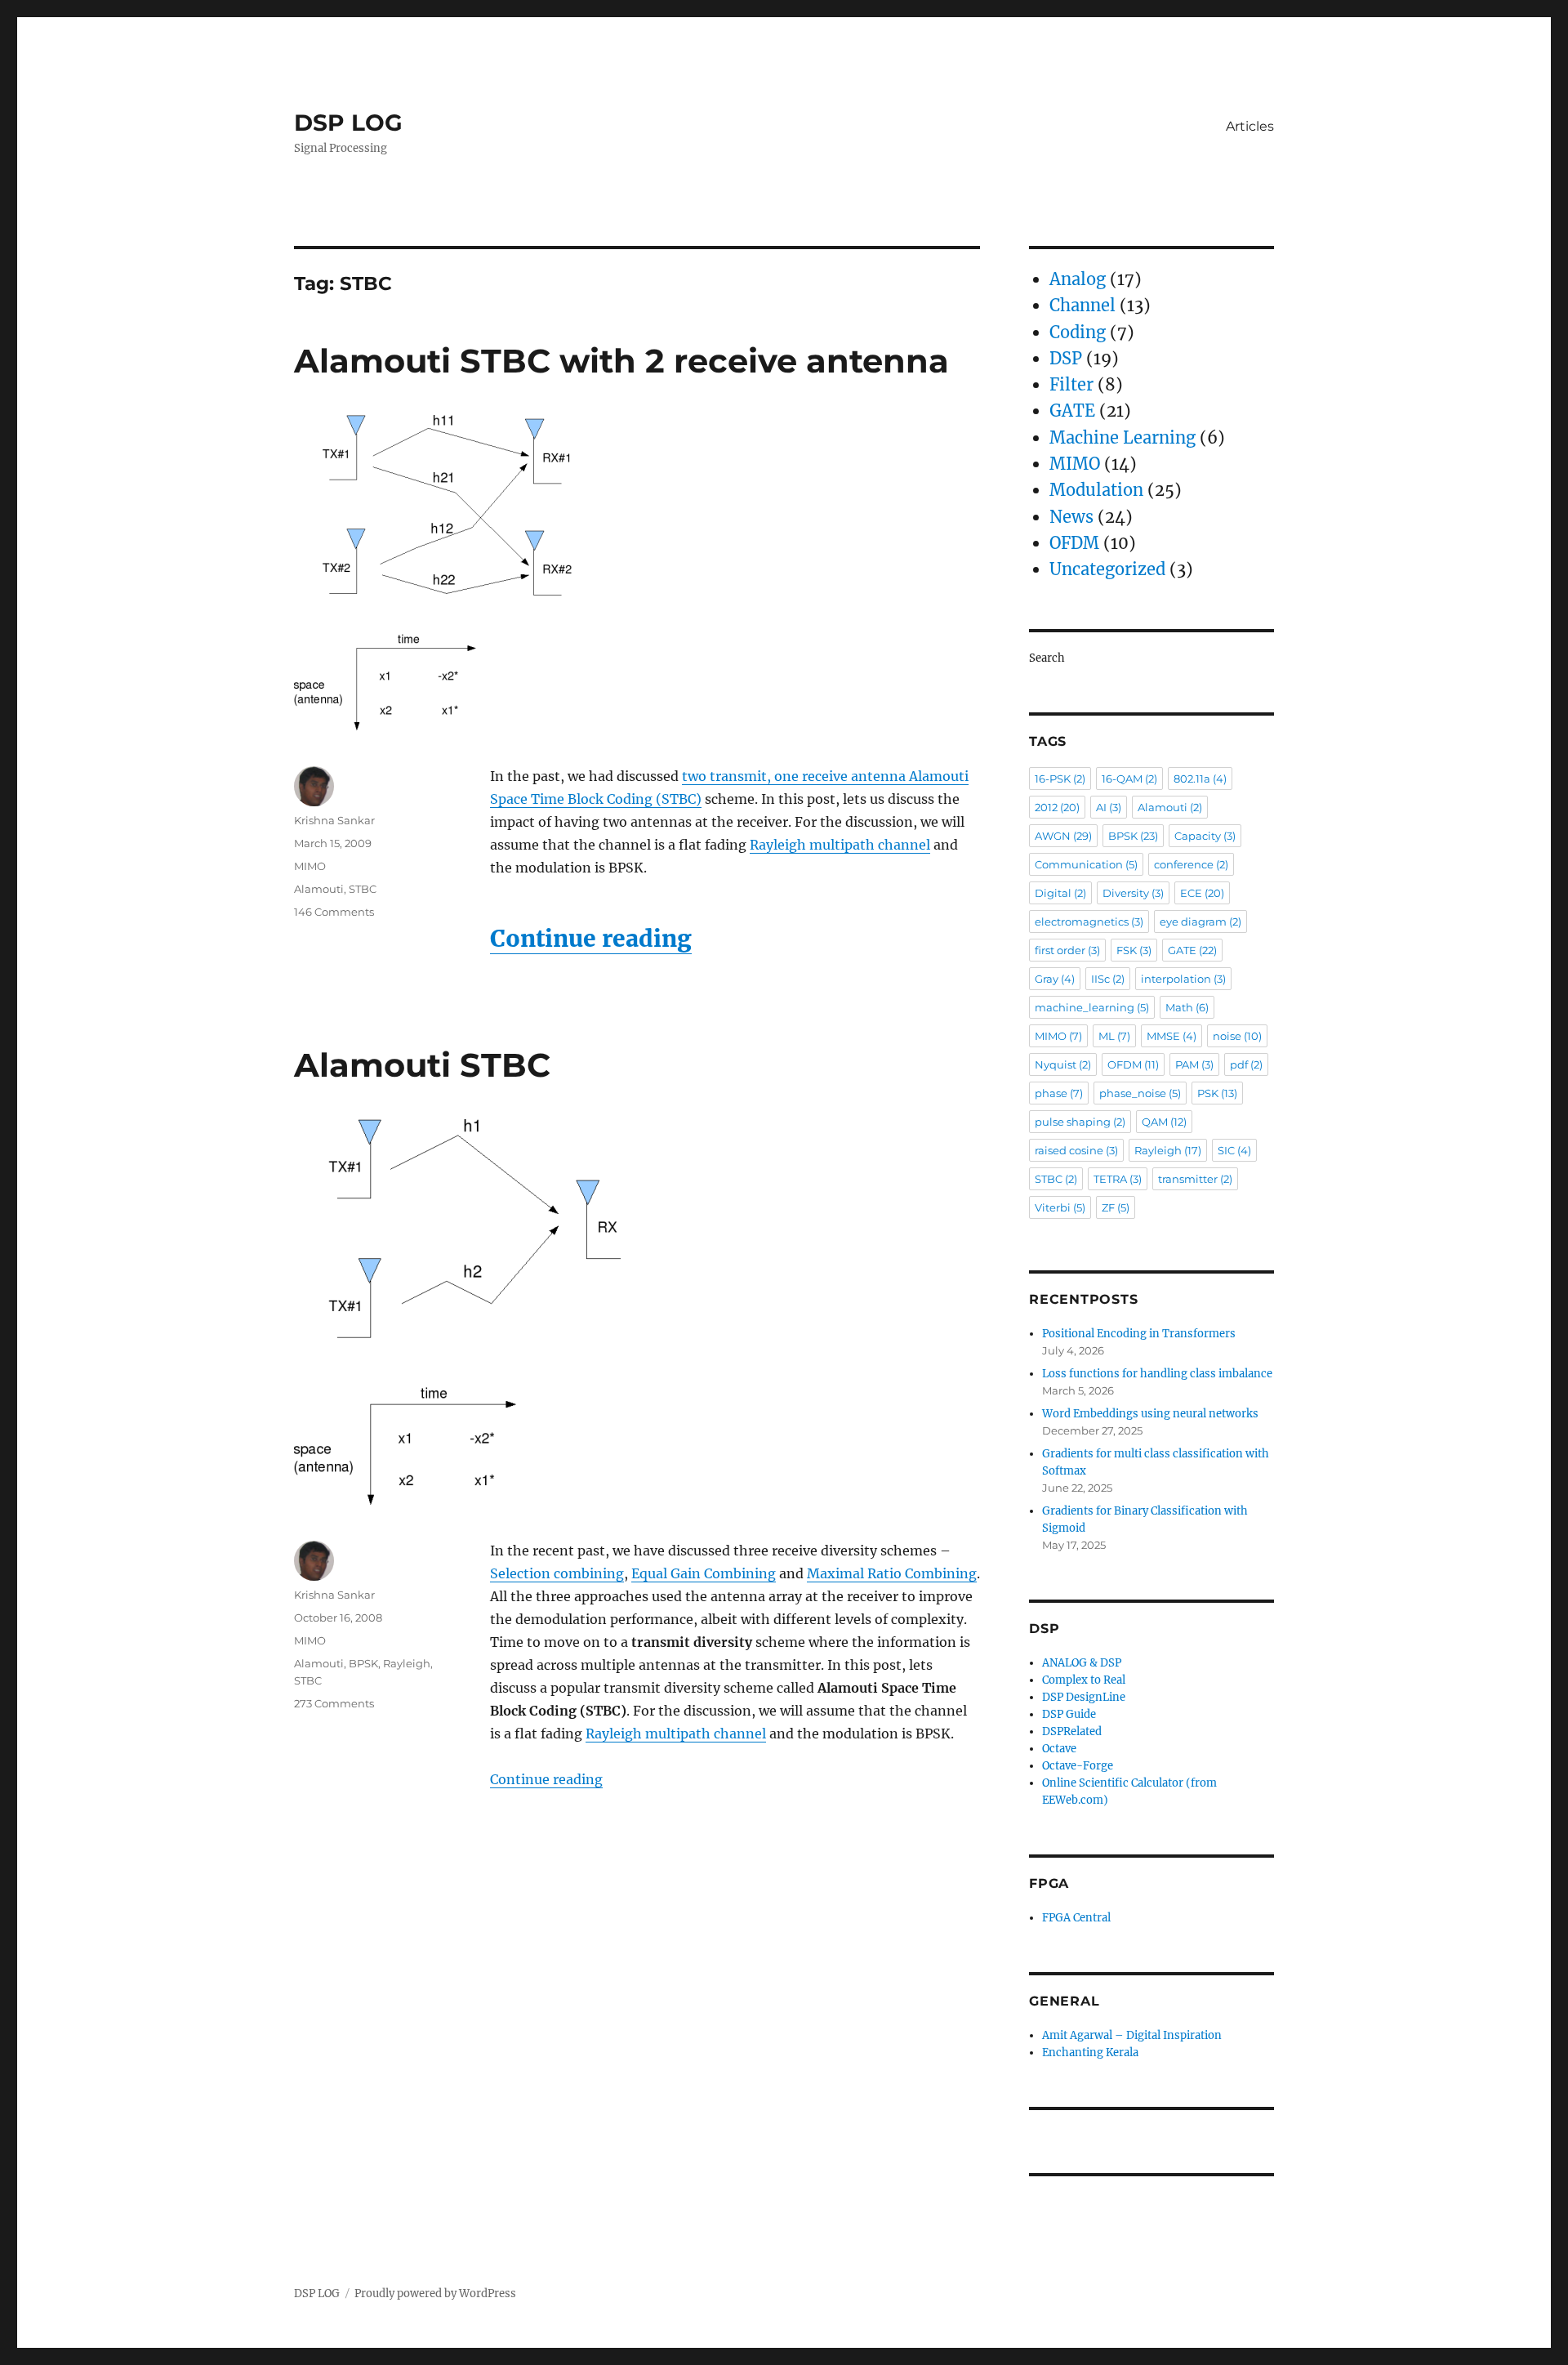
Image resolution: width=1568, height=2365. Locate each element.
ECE (1202, 893)
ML (1114, 1036)
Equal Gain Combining (704, 1573)
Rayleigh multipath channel (840, 845)
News (1071, 517)
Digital (1060, 893)
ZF (1116, 1207)
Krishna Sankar (334, 820)
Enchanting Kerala (1090, 2053)
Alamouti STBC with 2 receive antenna (621, 361)
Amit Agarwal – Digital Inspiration (1132, 2035)
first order (1067, 950)
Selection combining (557, 1573)
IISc (1108, 979)
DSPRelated (1072, 1731)
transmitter (1195, 1179)
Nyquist (1063, 1064)
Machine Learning (1123, 437)
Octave (1059, 1749)
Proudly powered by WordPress (435, 2294)
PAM (1194, 1064)
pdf (1246, 1064)
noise (1237, 1036)
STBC (363, 889)
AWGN (1063, 836)
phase (1059, 1093)
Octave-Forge (1078, 1766)
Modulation (1096, 490)
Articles (1250, 126)
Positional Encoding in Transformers (1139, 1334)
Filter (1071, 384)
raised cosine (1076, 1150)
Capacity (1205, 836)
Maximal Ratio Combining (892, 1573)
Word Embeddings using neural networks (1150, 1414)
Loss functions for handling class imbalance (1157, 1374)
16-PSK (1060, 779)
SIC (1234, 1150)
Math (1187, 1007)
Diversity (1133, 893)
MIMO (310, 866)
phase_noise (1140, 1093)
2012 (1057, 807)
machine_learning (1092, 1007)
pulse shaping (1080, 1122)
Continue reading (591, 939)
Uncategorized (1107, 569)
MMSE (1172, 1036)
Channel (1082, 305)
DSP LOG (348, 123)
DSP (1066, 358)
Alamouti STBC (422, 1065)
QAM (1164, 1122)
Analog (1078, 279)
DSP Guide (1069, 1714)
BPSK (363, 1663)
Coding (1078, 332)
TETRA (1118, 1179)
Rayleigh (407, 1663)
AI (1109, 807)
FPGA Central (1076, 1918)
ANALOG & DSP (1082, 1663)
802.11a (1200, 779)
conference (1191, 864)
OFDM (1074, 543)
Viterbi (1060, 1207)
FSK (1134, 950)
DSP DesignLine (1084, 1697)
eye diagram (1200, 921)
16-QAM (1129, 779)
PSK (1217, 1093)
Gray (1055, 979)
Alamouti (319, 889)
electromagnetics (1089, 921)
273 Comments (334, 1703)
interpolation (1183, 979)
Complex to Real (1084, 1680)
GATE (1072, 411)
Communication (1086, 864)
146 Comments (334, 912)
